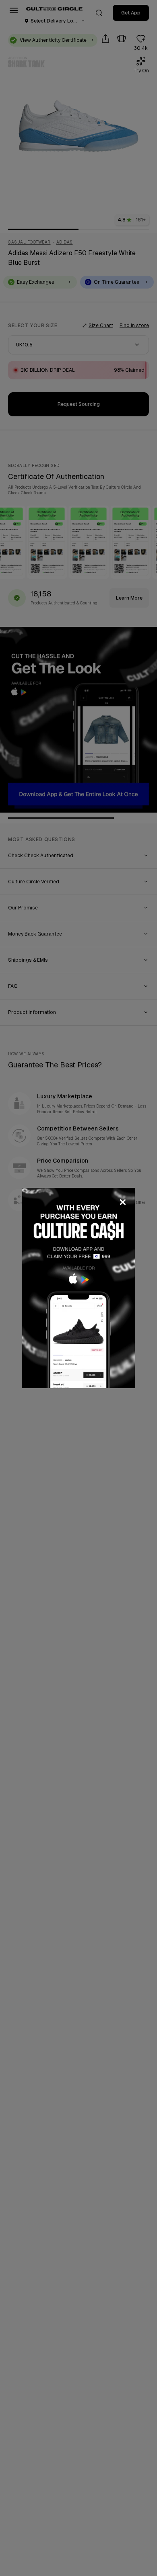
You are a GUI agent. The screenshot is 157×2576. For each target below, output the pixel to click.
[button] (78, 1288)
